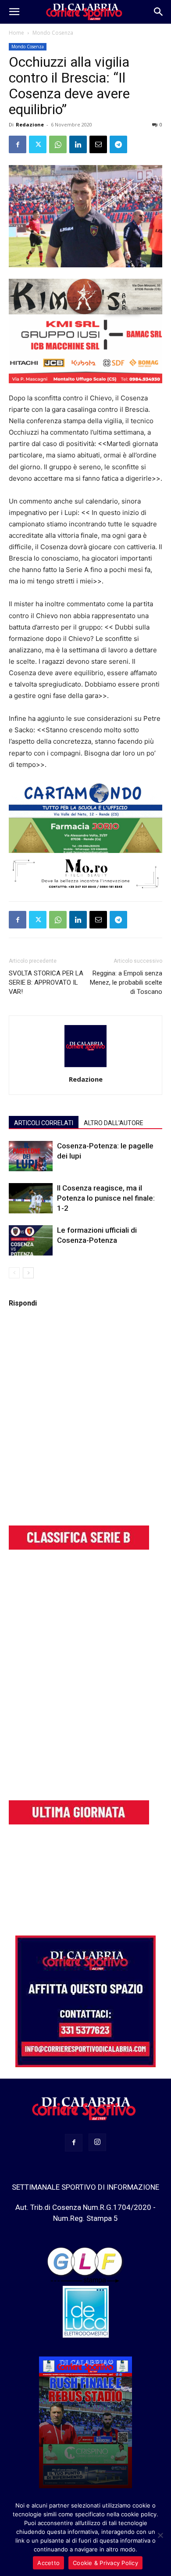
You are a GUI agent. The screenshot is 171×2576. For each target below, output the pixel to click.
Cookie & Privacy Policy (105, 2563)
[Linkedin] (78, 144)
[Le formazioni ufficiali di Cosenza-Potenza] (31, 1240)
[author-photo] (85, 1067)
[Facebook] (18, 144)
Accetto (48, 2563)
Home (16, 33)
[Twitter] (38, 144)
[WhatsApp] (58, 144)
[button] (14, 12)
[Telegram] (118, 144)
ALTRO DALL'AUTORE (114, 1123)
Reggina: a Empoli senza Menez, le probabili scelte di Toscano (126, 982)
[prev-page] (14, 1273)
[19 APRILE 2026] (85, 2422)
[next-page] (28, 1273)
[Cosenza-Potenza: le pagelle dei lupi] (31, 1156)
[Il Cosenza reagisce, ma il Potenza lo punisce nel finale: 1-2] (31, 1198)
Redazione (30, 124)
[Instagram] (97, 2142)
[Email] (98, 144)
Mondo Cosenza (53, 33)
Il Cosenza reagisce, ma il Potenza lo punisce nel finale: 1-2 (106, 1198)
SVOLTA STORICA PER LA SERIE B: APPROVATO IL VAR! (46, 982)
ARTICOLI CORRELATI (44, 1123)
